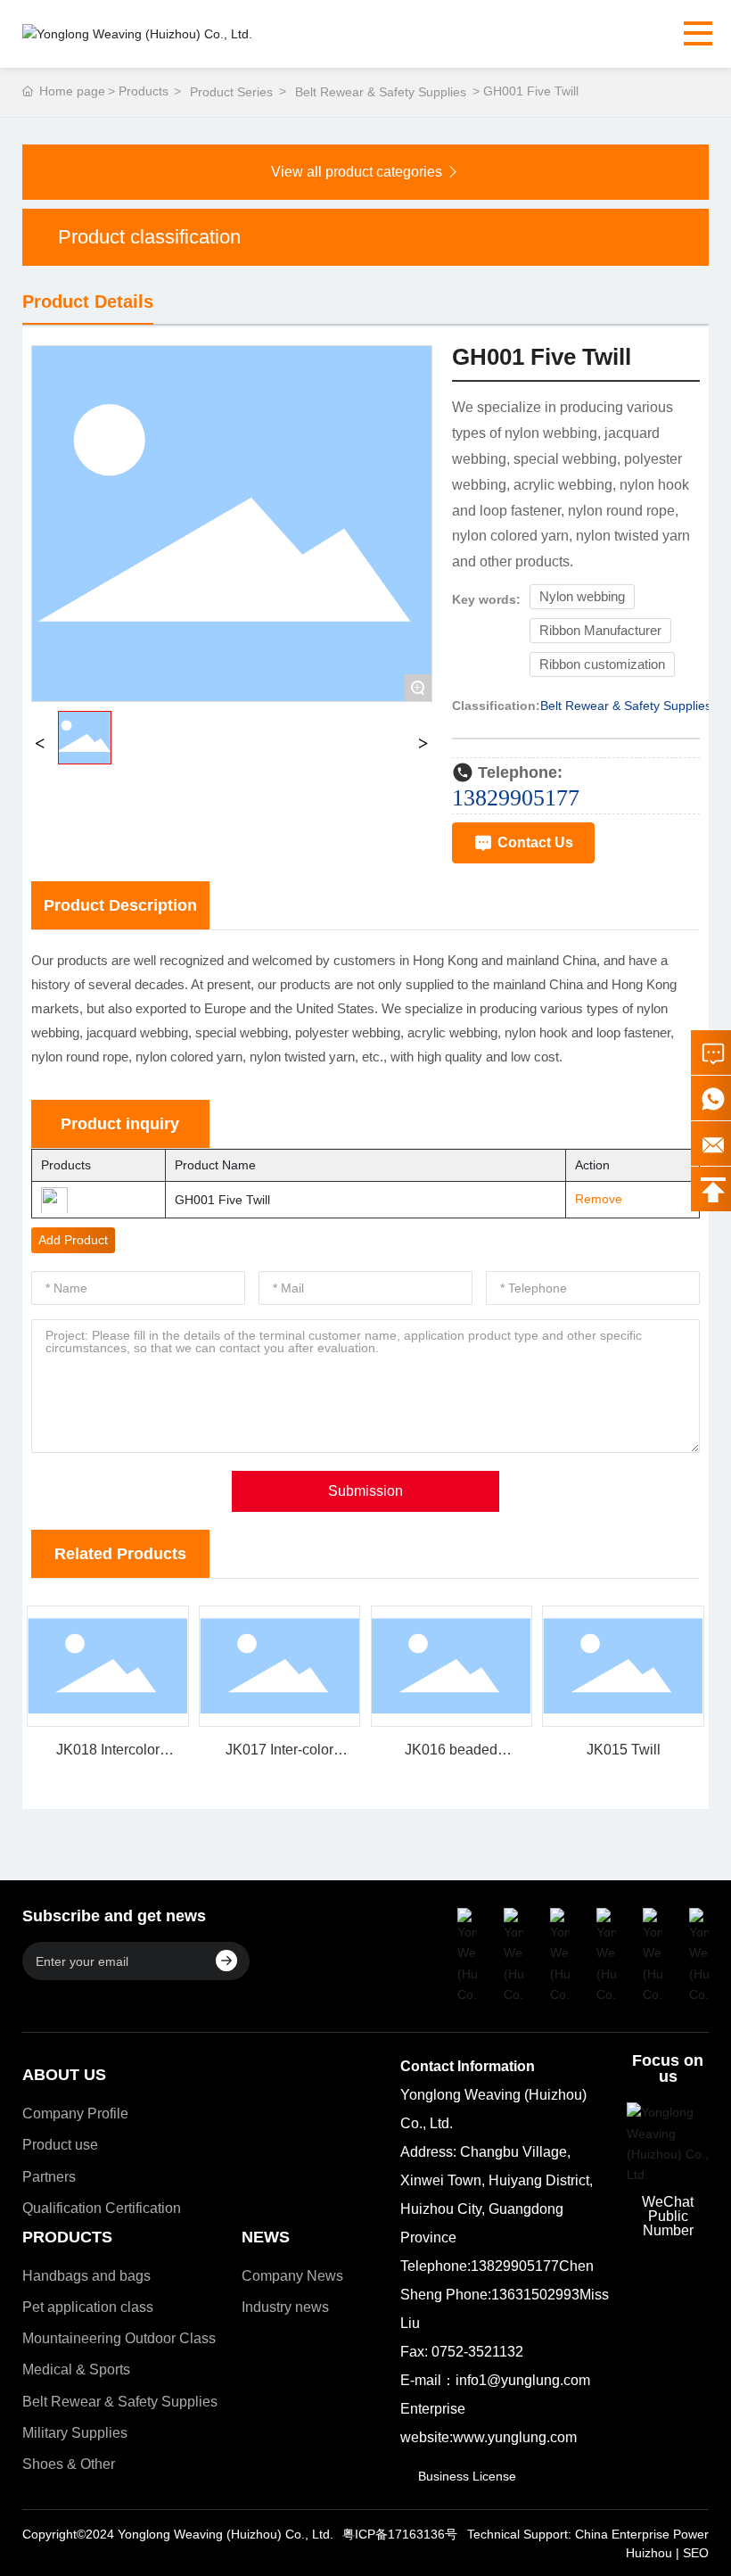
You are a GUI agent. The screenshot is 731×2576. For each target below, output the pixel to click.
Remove (593, 1199)
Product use (60, 2145)
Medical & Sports (76, 2370)
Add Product (73, 1240)
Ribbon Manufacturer (600, 631)
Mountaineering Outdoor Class (119, 2338)
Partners (49, 2177)
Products (67, 2237)
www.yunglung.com (515, 2437)
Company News (292, 2276)
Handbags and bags (86, 2276)
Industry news (285, 2307)
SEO (696, 2553)
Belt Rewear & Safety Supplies (381, 92)
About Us (64, 2075)
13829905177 (516, 798)
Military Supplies (75, 2433)
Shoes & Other (69, 2464)
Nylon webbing (582, 597)
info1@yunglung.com (523, 2380)
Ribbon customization (602, 665)
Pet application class (88, 2307)
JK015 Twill (624, 1750)
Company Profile (75, 2114)
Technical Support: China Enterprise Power (588, 2534)
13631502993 (535, 2295)
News (266, 2237)
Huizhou (649, 2553)
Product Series (231, 92)
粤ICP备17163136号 (400, 2534)
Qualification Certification (102, 2208)
